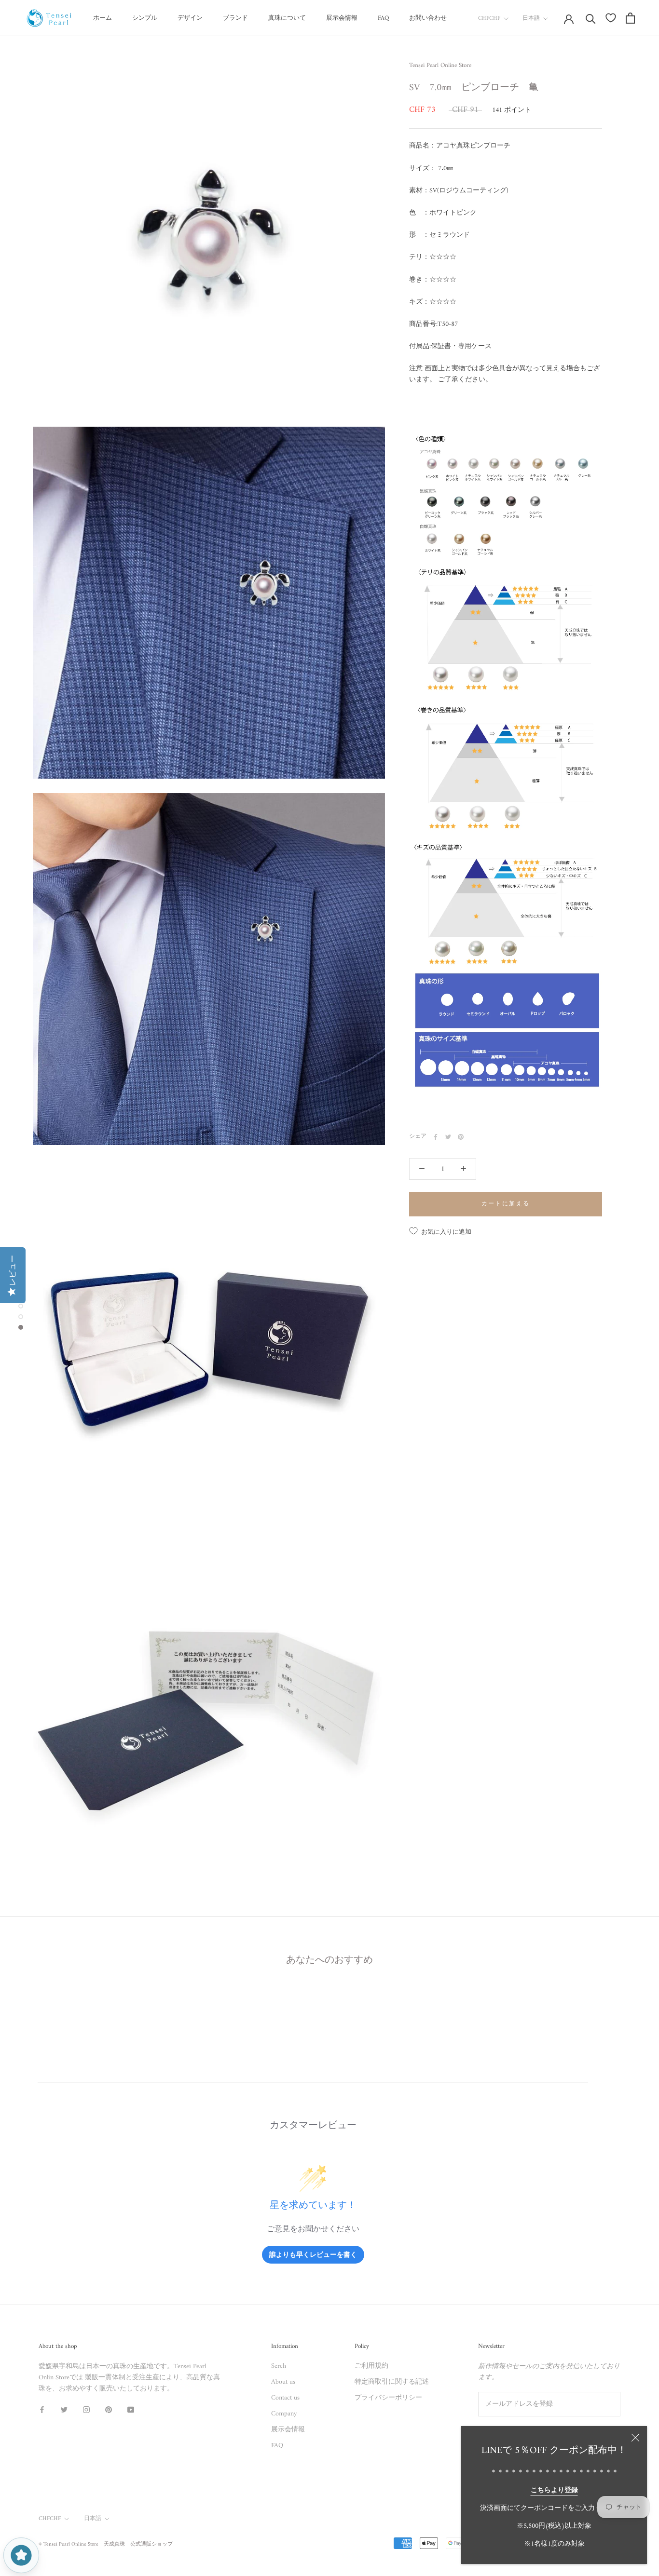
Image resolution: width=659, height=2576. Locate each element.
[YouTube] (131, 2409)
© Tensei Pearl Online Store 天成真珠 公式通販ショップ (106, 2544)
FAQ (383, 18)
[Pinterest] (461, 1137)
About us (283, 2382)
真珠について (287, 18)
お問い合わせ (428, 18)
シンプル (145, 18)
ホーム (103, 18)
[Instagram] (86, 2409)
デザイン (190, 18)
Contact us (285, 2398)
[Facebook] (436, 1137)
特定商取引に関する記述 (392, 2382)
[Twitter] (448, 1137)
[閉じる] (635, 2438)
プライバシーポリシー (388, 2398)
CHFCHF (489, 19)
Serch (279, 2366)
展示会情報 (342, 18)
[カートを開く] (630, 18)
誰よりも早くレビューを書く (313, 2254)
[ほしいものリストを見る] (611, 18)
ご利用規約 (371, 2366)
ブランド (235, 18)
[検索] (591, 18)
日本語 (531, 19)
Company (284, 2414)
